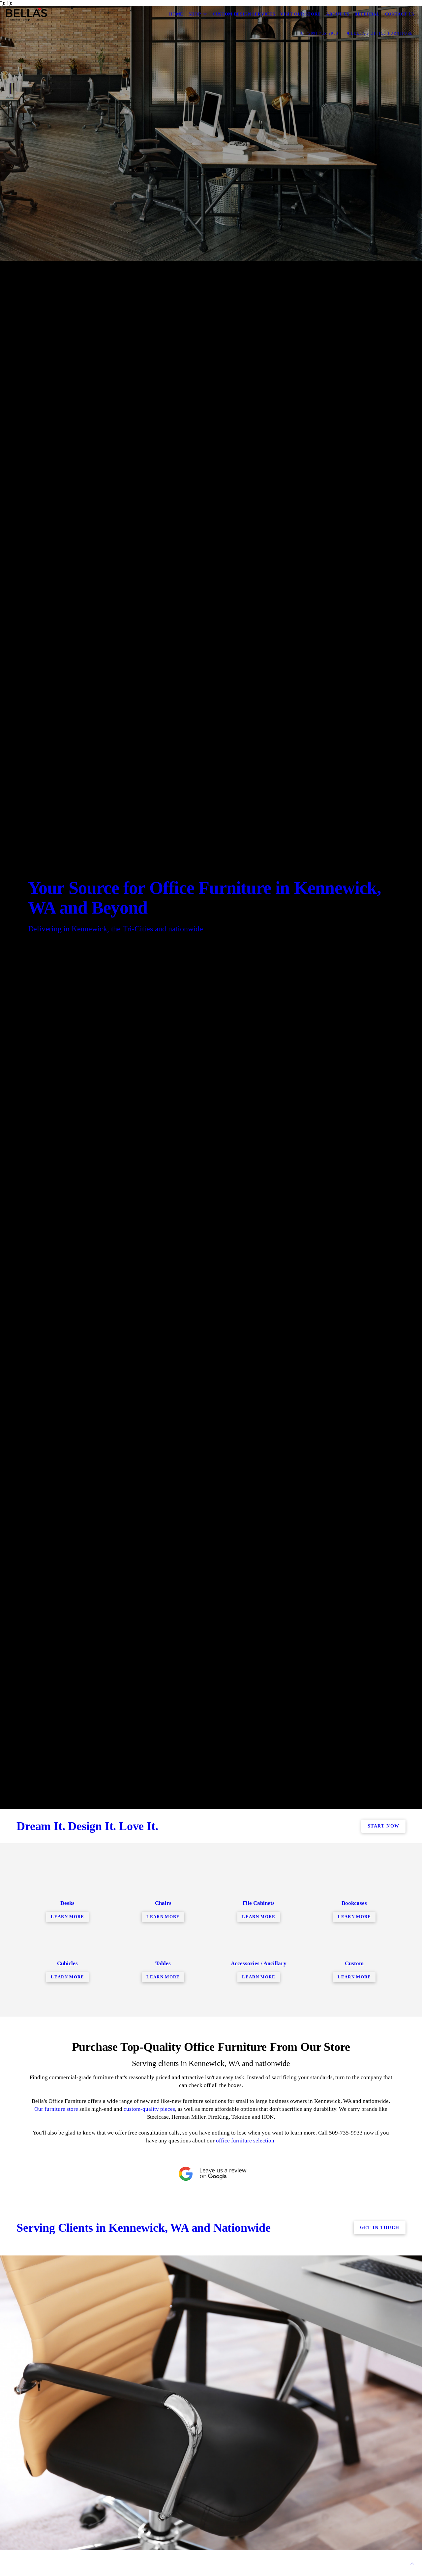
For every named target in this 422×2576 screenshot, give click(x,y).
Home (176, 14)
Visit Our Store (301, 14)
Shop (195, 14)
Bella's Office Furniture (382, 33)
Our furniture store (56, 2109)
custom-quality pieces (149, 2109)
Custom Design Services (244, 14)
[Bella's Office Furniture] (27, 14)
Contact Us (400, 14)
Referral (367, 14)
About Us (338, 14)
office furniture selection (245, 2141)
